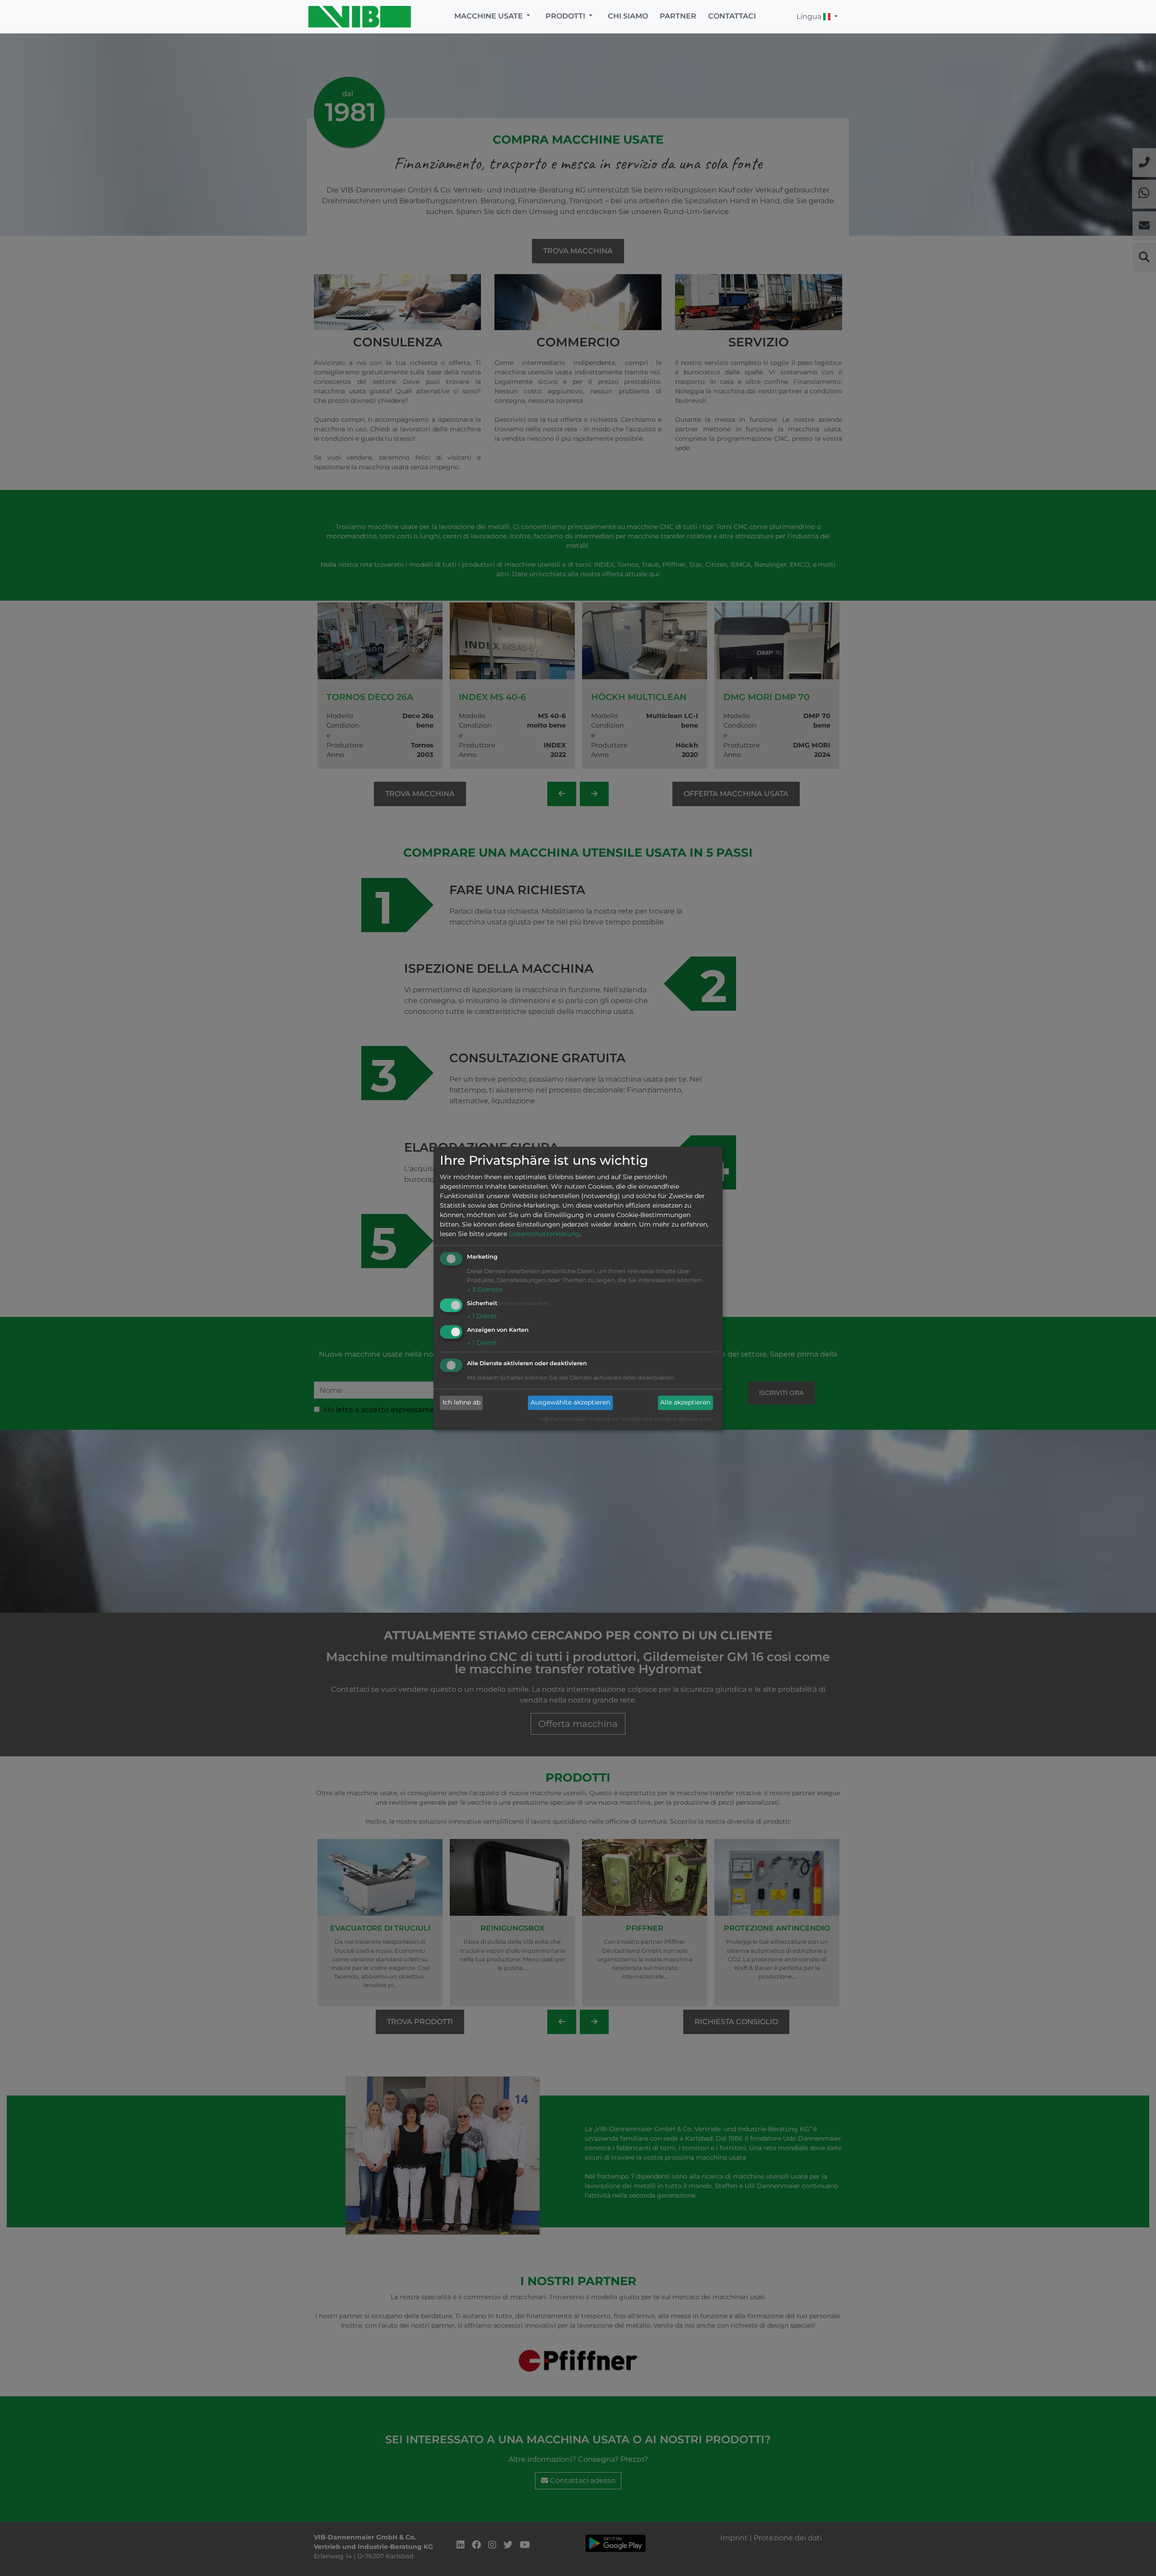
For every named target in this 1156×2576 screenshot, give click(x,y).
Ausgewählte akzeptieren (570, 1403)
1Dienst (482, 1316)
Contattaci (732, 16)
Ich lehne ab (461, 1403)
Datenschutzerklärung (544, 1234)
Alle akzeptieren (685, 1403)
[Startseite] (362, 17)
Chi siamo (628, 16)
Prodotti (566, 16)
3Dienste (485, 1290)
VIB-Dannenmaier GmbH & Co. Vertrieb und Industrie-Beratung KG (627, 1419)
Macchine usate (489, 16)
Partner (678, 16)
